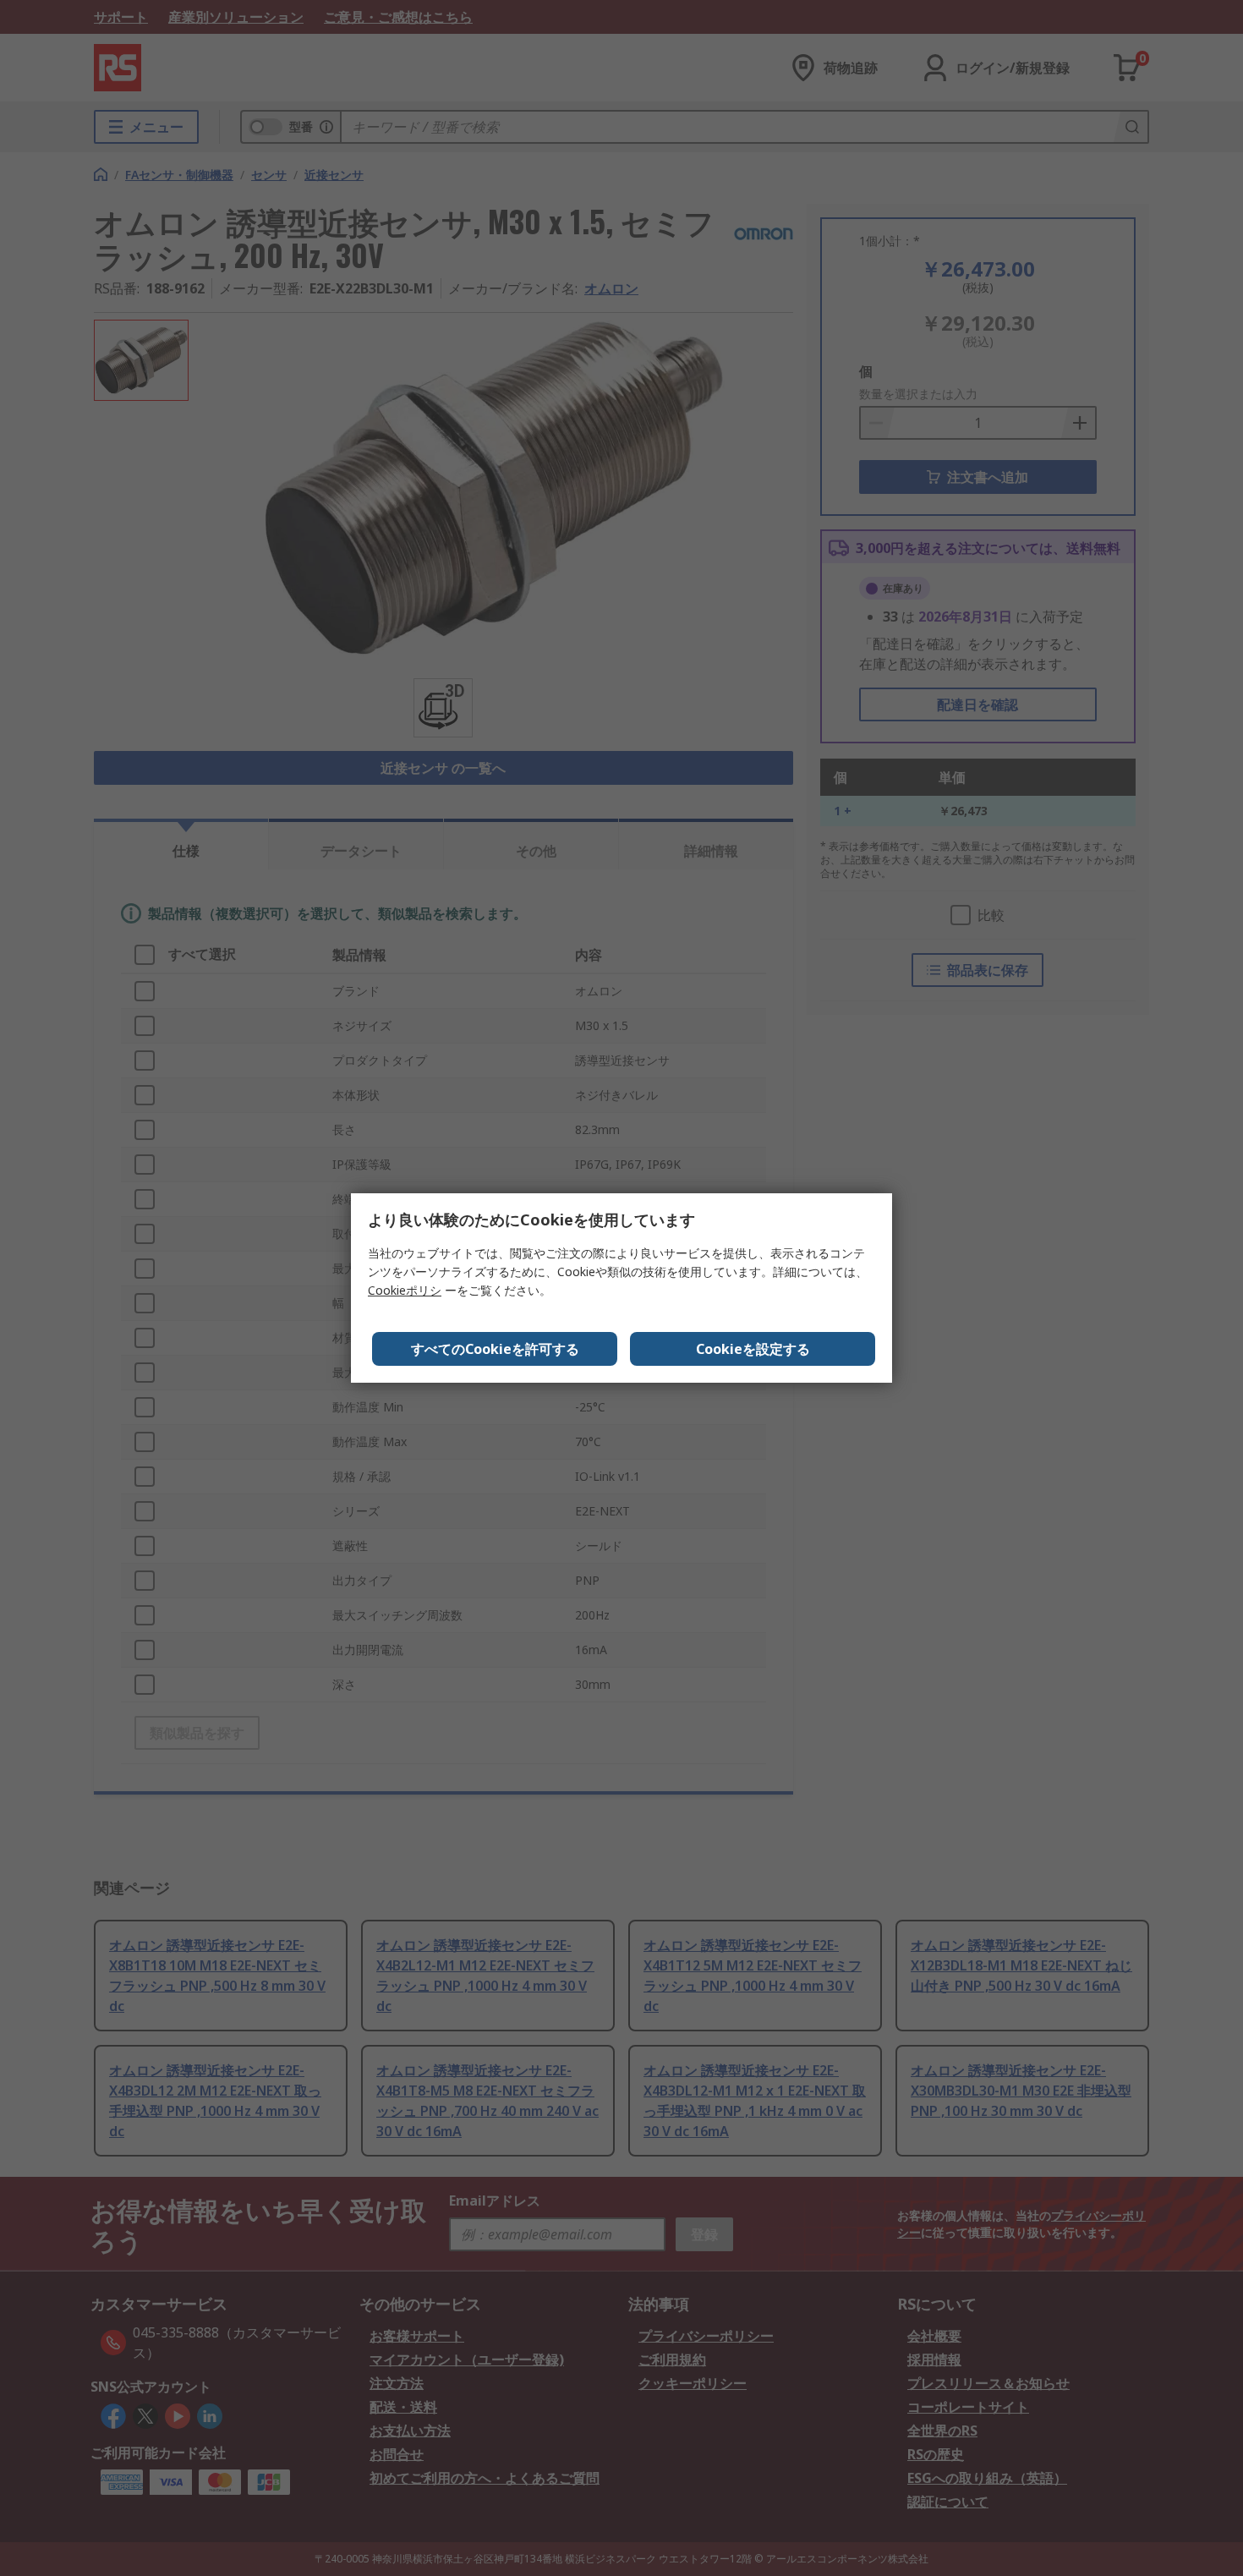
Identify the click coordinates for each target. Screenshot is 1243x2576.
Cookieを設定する (753, 1349)
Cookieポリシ (405, 1290)
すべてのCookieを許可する (495, 1349)
